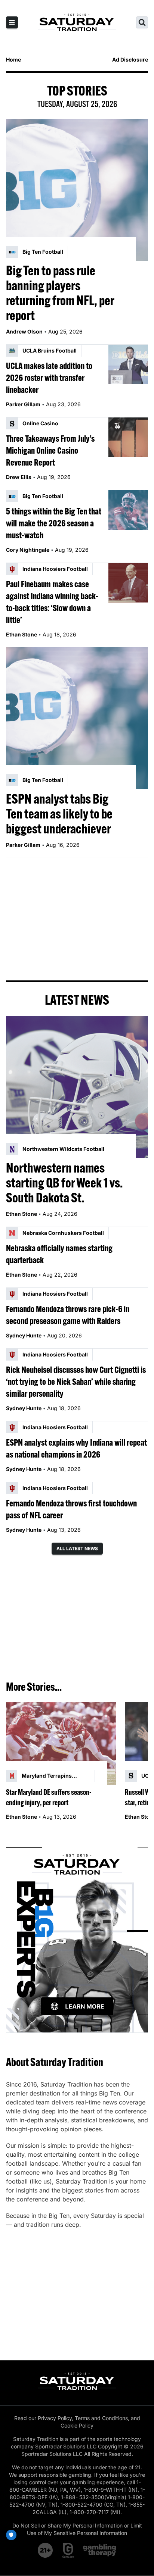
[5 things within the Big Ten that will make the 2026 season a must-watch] (128, 510)
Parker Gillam (23, 404)
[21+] (46, 2550)
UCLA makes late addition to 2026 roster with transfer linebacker (49, 378)
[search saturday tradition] (142, 22)
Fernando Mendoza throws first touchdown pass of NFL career (71, 1509)
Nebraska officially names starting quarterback (59, 1254)
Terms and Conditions (101, 2418)
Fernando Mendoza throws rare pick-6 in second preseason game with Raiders (68, 1315)
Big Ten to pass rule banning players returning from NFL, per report (60, 293)
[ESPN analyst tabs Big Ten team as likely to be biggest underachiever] (77, 718)
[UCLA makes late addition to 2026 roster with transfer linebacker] (128, 364)
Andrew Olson (24, 331)
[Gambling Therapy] (100, 2550)
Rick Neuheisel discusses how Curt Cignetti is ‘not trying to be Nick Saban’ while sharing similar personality (76, 1381)
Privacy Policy (55, 2418)
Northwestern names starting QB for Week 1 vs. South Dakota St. (64, 1183)
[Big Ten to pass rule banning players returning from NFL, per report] (77, 190)
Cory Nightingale (28, 550)
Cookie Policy (77, 2425)
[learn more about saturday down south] (77, 1931)
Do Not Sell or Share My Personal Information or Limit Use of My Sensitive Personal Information (77, 2529)
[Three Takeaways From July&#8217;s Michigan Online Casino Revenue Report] (128, 437)
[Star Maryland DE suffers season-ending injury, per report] (61, 1744)
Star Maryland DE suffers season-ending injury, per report (49, 1797)
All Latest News (77, 1548)
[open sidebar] (12, 22)
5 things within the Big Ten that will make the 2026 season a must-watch (54, 523)
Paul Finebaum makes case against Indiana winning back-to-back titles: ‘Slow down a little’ (52, 602)
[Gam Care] (68, 2550)
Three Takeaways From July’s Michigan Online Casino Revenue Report (50, 450)
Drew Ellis (19, 477)
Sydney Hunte (24, 1335)
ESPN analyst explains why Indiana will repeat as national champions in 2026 (76, 1448)
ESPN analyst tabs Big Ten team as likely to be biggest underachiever (59, 814)
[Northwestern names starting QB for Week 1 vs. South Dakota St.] (77, 1087)
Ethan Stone (21, 634)
